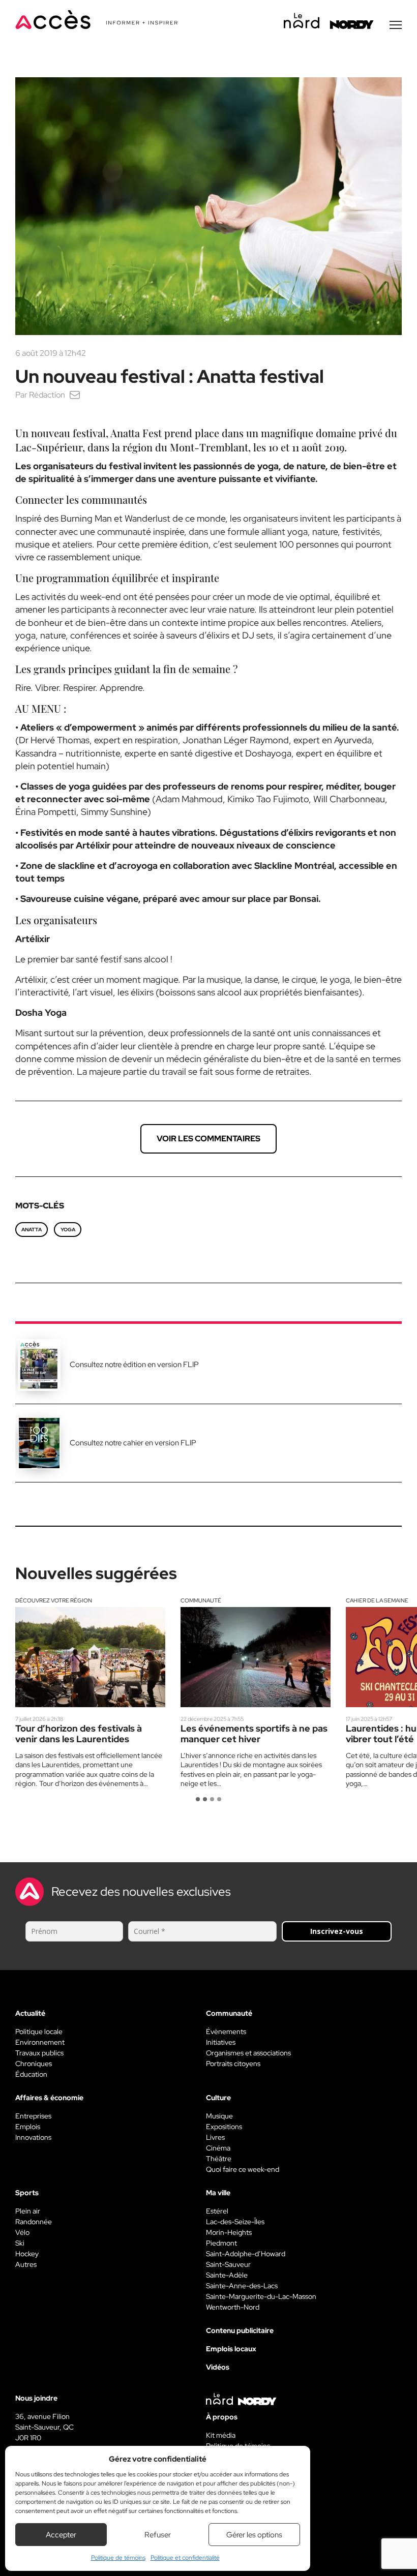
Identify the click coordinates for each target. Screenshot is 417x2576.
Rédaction (47, 395)
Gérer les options (254, 2535)
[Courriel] (75, 395)
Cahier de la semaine (377, 1600)
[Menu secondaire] (396, 25)
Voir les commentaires (208, 1139)
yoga (68, 1230)
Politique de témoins (118, 2558)
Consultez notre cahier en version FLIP (133, 1443)
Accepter (61, 2535)
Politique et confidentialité (185, 2558)
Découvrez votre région (54, 1600)
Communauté (201, 1600)
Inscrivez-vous (337, 1931)
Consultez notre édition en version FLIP (134, 1365)
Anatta (32, 1230)
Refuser (158, 2535)
